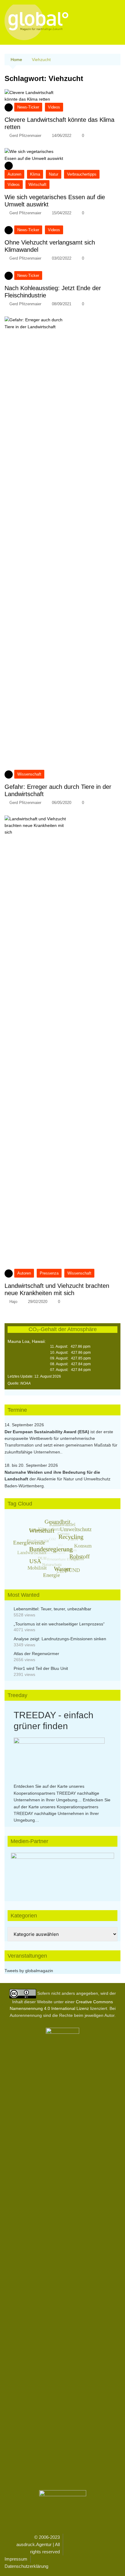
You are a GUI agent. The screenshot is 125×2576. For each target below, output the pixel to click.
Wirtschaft (37, 185)
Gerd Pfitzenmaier (25, 136)
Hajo (13, 1302)
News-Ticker (28, 107)
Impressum (16, 2559)
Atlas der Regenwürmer (36, 1654)
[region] (62, 1871)
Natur (54, 174)
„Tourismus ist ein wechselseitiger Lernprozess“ (59, 1624)
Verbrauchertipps (82, 174)
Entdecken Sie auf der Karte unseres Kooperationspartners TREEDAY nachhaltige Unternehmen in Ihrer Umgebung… (56, 1793)
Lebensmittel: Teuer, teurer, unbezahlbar (52, 1609)
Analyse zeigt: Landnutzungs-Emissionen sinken (60, 1639)
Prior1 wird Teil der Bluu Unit (41, 1668)
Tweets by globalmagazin (29, 1971)
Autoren (14, 174)
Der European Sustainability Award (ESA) (47, 1432)
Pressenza (49, 1273)
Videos (54, 107)
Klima (35, 174)
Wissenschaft (29, 774)
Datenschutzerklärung (26, 2566)
